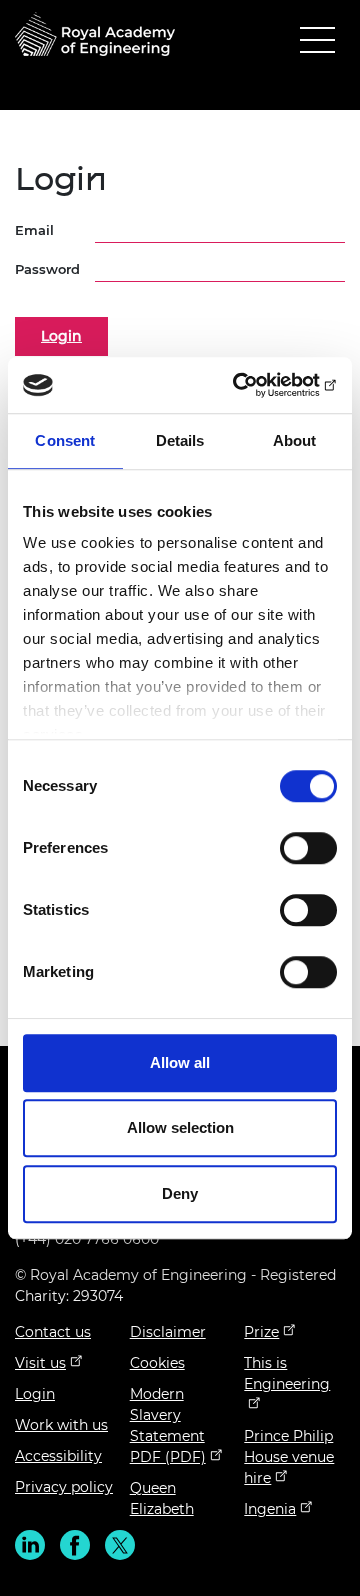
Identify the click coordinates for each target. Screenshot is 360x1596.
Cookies (157, 1363)
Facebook (75, 1545)
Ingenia (270, 1509)
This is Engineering (287, 1373)
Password (47, 269)
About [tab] (295, 440)
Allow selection (180, 1127)
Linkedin (30, 1545)
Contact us (53, 1332)
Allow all (180, 1062)
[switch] (308, 848)
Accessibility (58, 1456)
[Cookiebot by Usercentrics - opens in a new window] (254, 385)
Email (34, 230)
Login (35, 1394)
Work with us (61, 1425)
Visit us (40, 1363)
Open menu (317, 44)
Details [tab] (180, 440)
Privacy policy (64, 1487)
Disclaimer (168, 1332)
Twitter (120, 1545)
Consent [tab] (65, 440)
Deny (180, 1193)
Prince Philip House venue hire (289, 1457)
